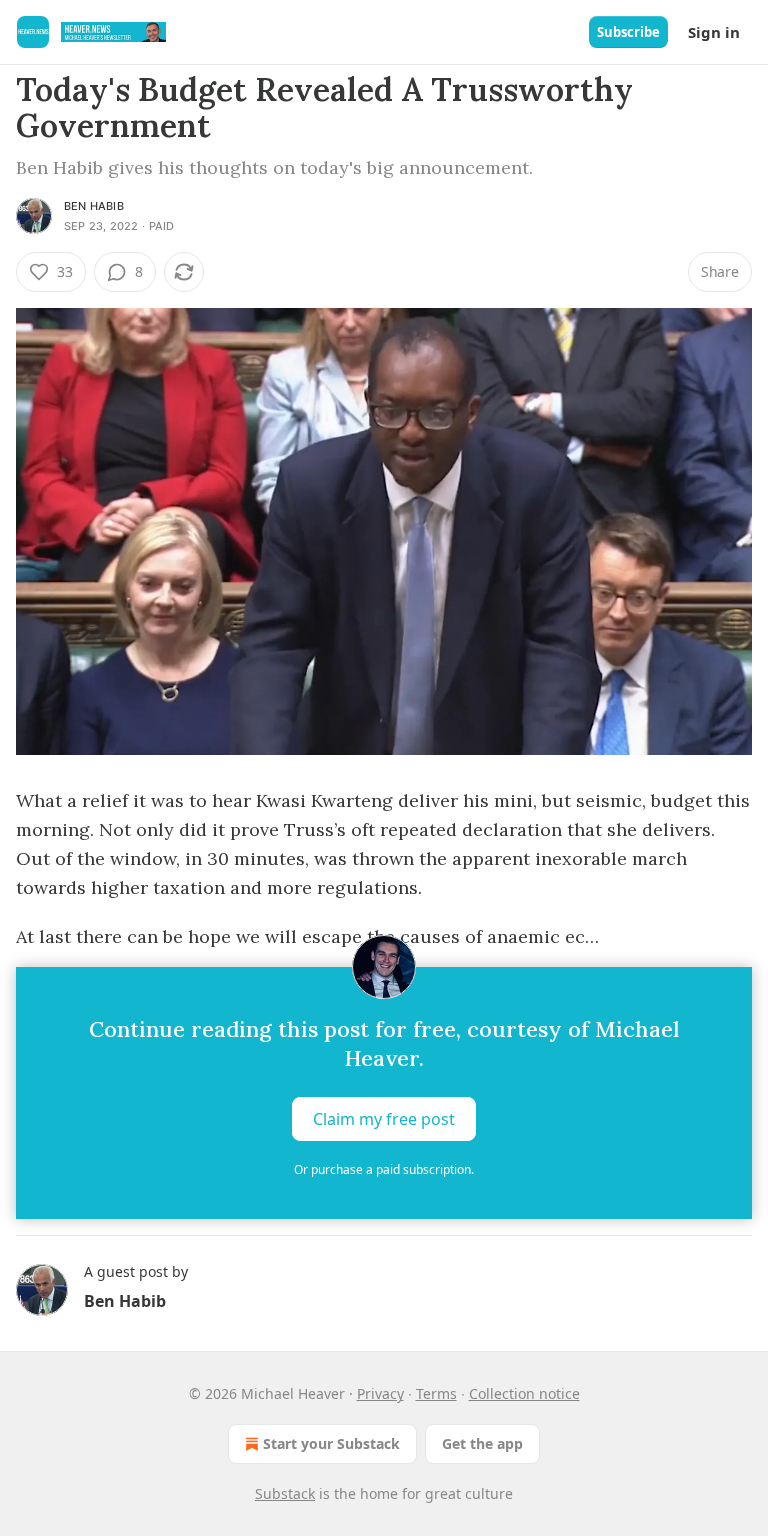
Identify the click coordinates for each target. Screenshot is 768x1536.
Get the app (482, 1443)
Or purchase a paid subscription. (384, 1169)
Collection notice (524, 1393)
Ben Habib (94, 206)
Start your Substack (331, 1443)
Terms (436, 1393)
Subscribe (628, 32)
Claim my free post (384, 1119)
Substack (285, 1493)
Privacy (380, 1393)
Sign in (714, 32)
